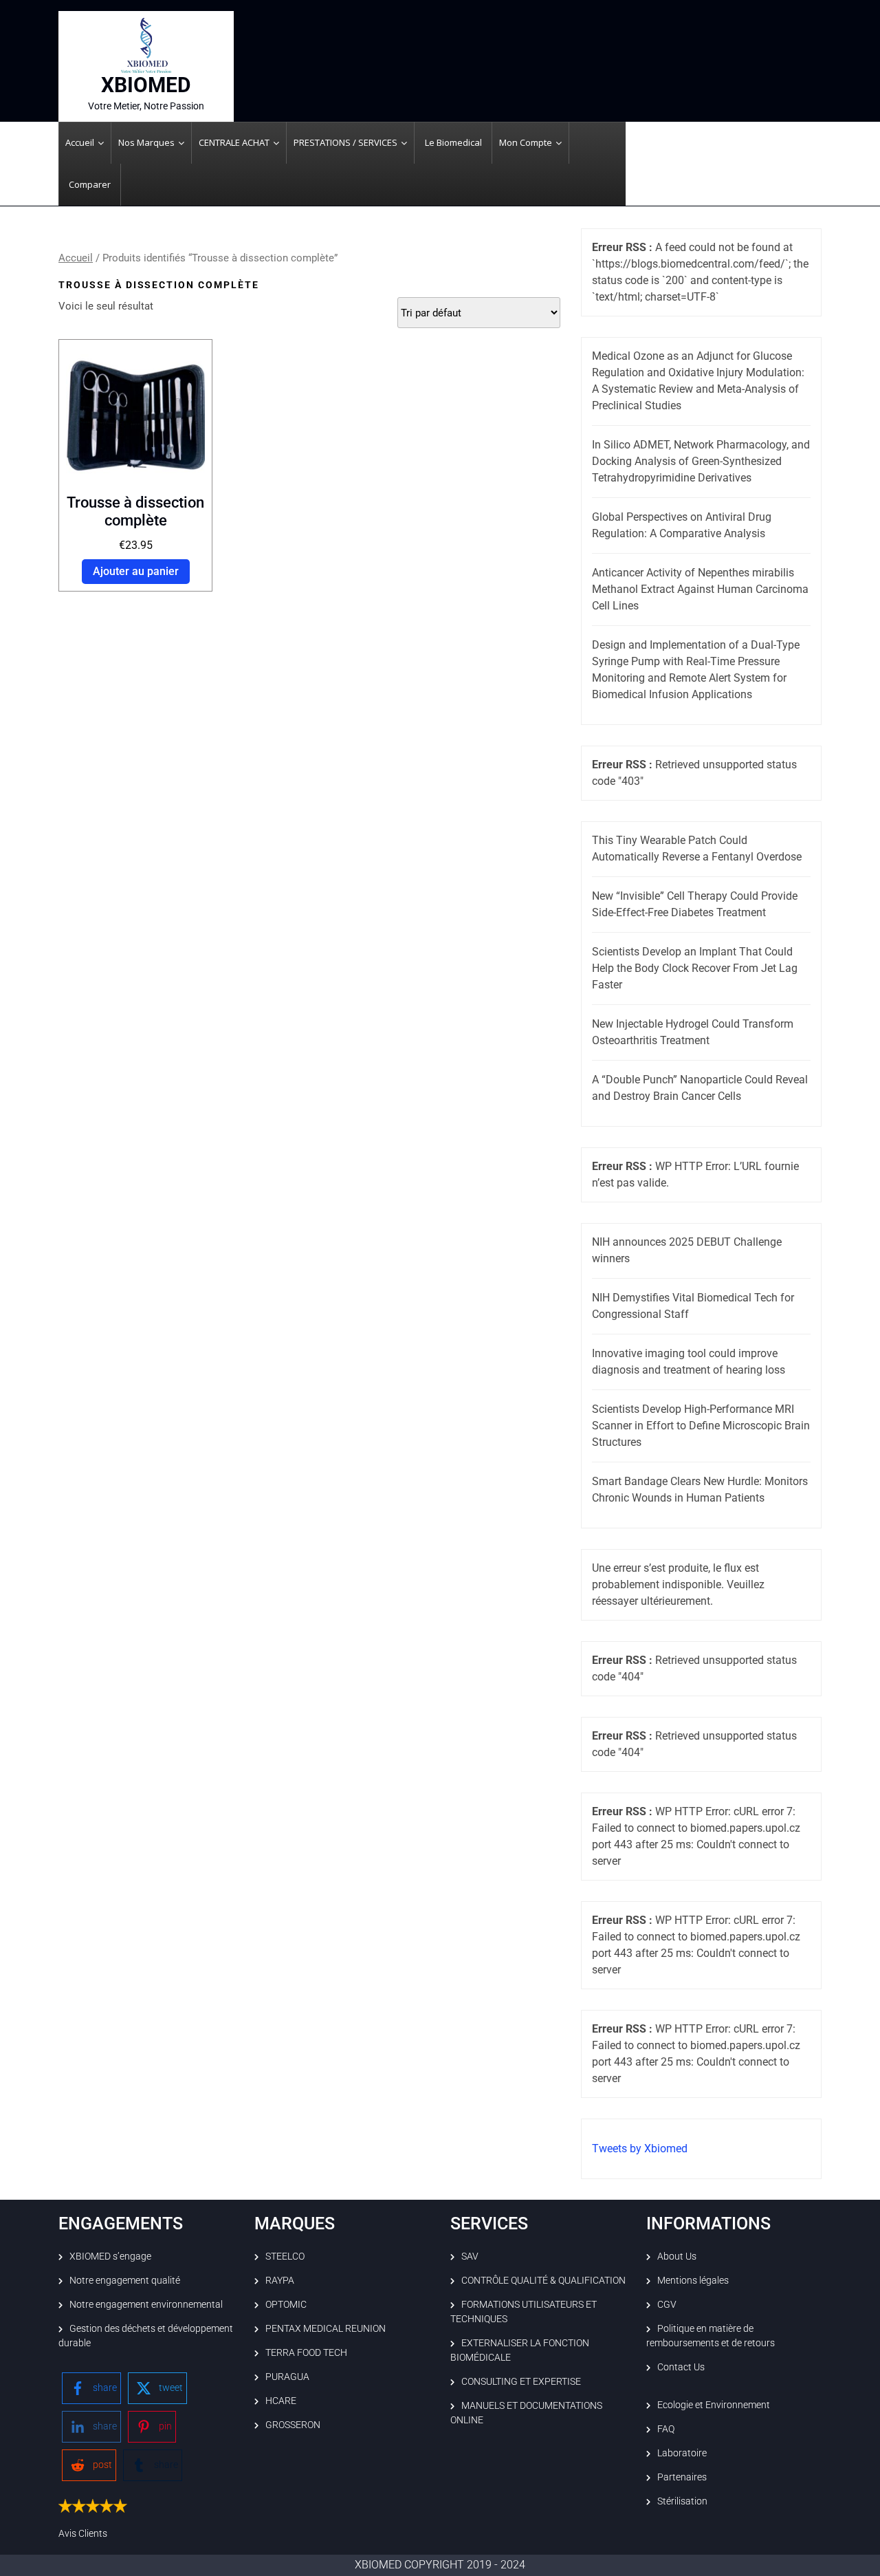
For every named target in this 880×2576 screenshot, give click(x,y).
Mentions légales (693, 2280)
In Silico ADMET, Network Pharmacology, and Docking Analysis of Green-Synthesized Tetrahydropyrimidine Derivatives (701, 461)
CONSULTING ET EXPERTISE (521, 2381)
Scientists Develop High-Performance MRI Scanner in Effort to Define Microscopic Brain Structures (701, 1426)
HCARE (281, 2401)
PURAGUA (287, 2377)
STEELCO (285, 2256)
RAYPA (280, 2280)
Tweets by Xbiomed (640, 2149)
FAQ (666, 2429)
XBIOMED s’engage (110, 2256)
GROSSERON (293, 2425)
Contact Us (681, 2367)
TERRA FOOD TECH (306, 2352)
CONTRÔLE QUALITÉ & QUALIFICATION (543, 2280)
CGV (667, 2304)
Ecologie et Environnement (714, 2405)
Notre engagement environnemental (146, 2304)
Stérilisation (682, 2501)
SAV (470, 2256)
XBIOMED (146, 85)
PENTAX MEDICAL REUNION (326, 2328)
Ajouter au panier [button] (136, 571)
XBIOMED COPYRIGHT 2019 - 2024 (440, 2565)
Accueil (76, 258)
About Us (677, 2256)
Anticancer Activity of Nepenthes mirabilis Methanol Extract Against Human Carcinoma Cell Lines (700, 589)
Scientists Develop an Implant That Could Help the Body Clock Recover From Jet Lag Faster (695, 968)
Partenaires (682, 2477)
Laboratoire (682, 2453)
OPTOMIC (286, 2304)
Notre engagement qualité (125, 2280)
